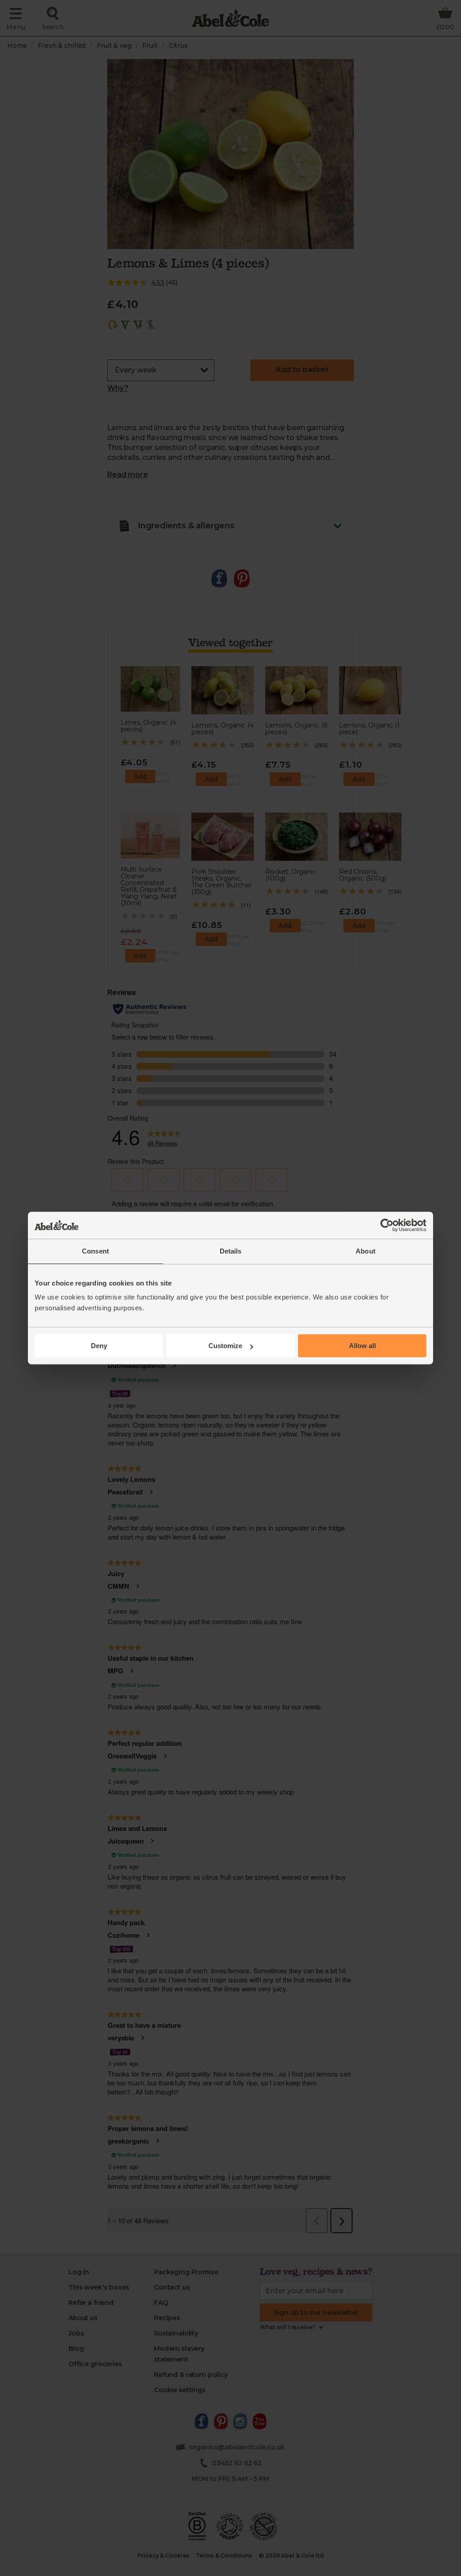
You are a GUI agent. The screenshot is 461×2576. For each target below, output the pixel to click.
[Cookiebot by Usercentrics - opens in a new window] (387, 1225)
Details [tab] (231, 1251)
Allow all (362, 1346)
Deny (99, 1346)
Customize (225, 1346)
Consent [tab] (95, 1251)
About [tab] (366, 1251)
